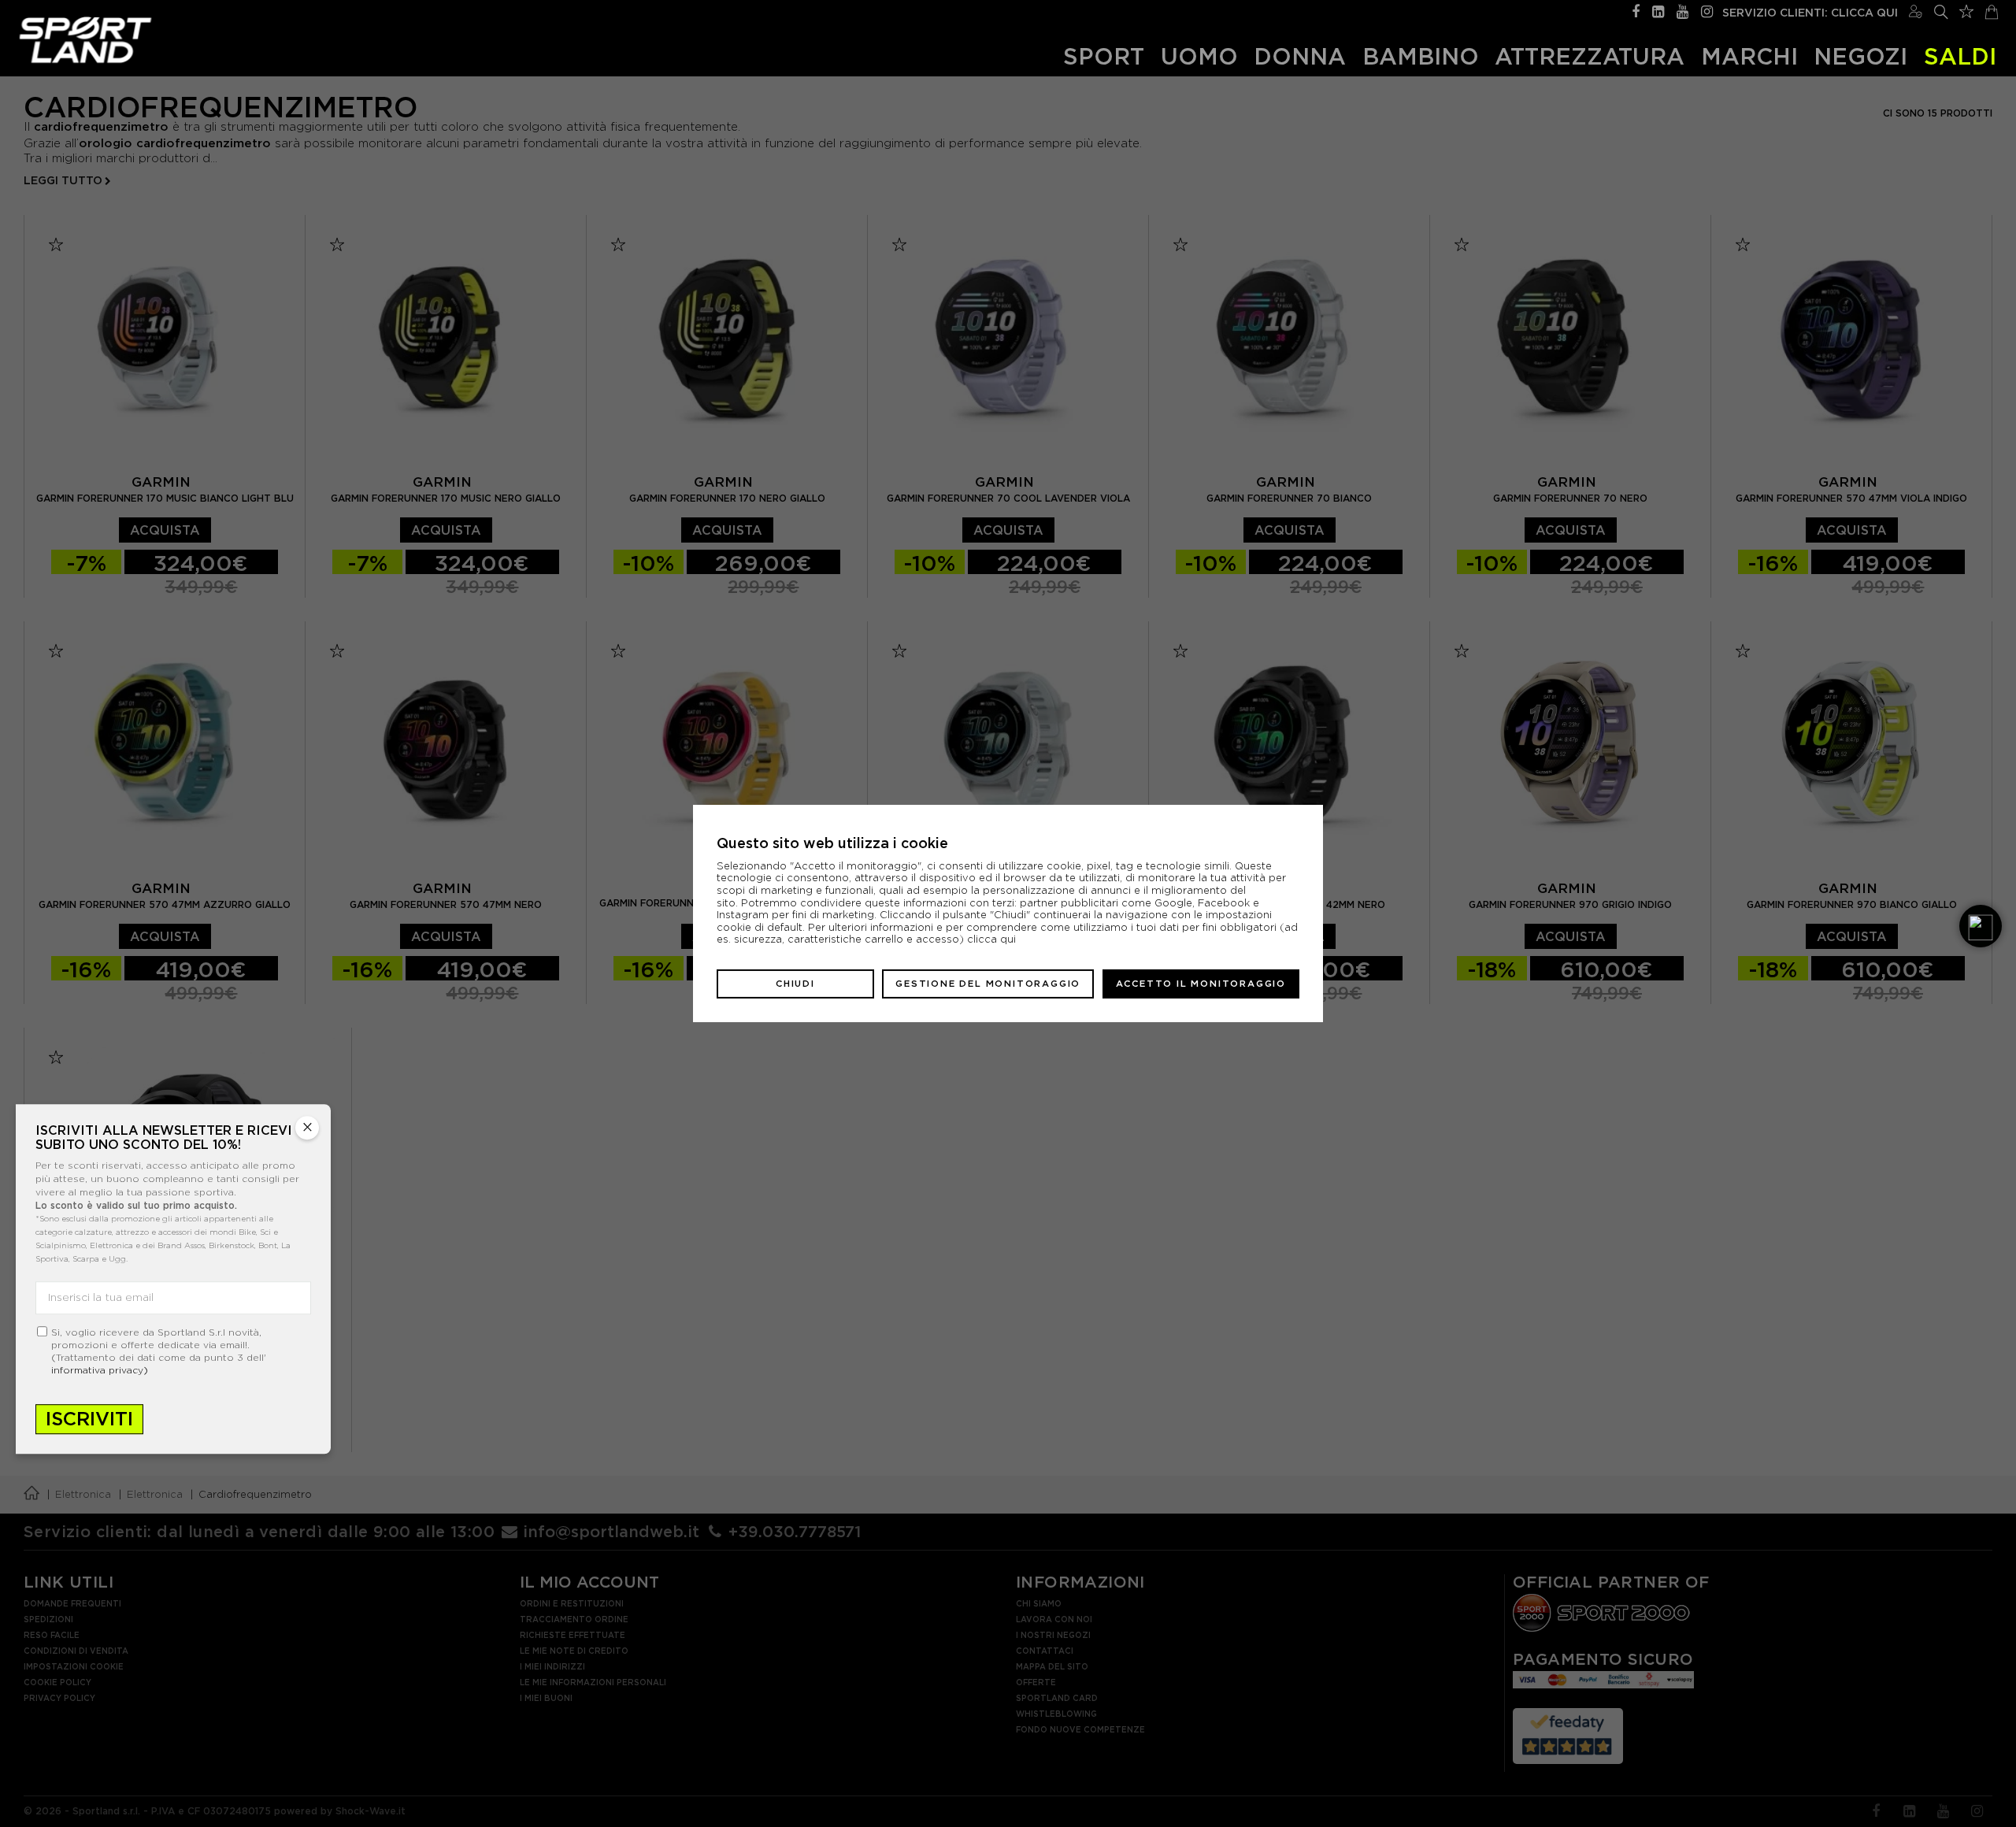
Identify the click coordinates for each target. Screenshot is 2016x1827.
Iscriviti (89, 1419)
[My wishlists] (1966, 9)
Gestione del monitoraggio (988, 984)
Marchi (1749, 56)
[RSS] (1658, 10)
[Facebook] (1636, 10)
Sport (1104, 56)
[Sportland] (85, 40)
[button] (1981, 926)
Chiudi (795, 984)
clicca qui (991, 939)
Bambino (1421, 56)
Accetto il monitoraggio (1201, 984)
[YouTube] (1682, 10)
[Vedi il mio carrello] (1992, 10)
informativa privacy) (100, 1370)
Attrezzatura (1590, 56)
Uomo (1199, 56)
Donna (1300, 56)
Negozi (1860, 56)
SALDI (1960, 56)
